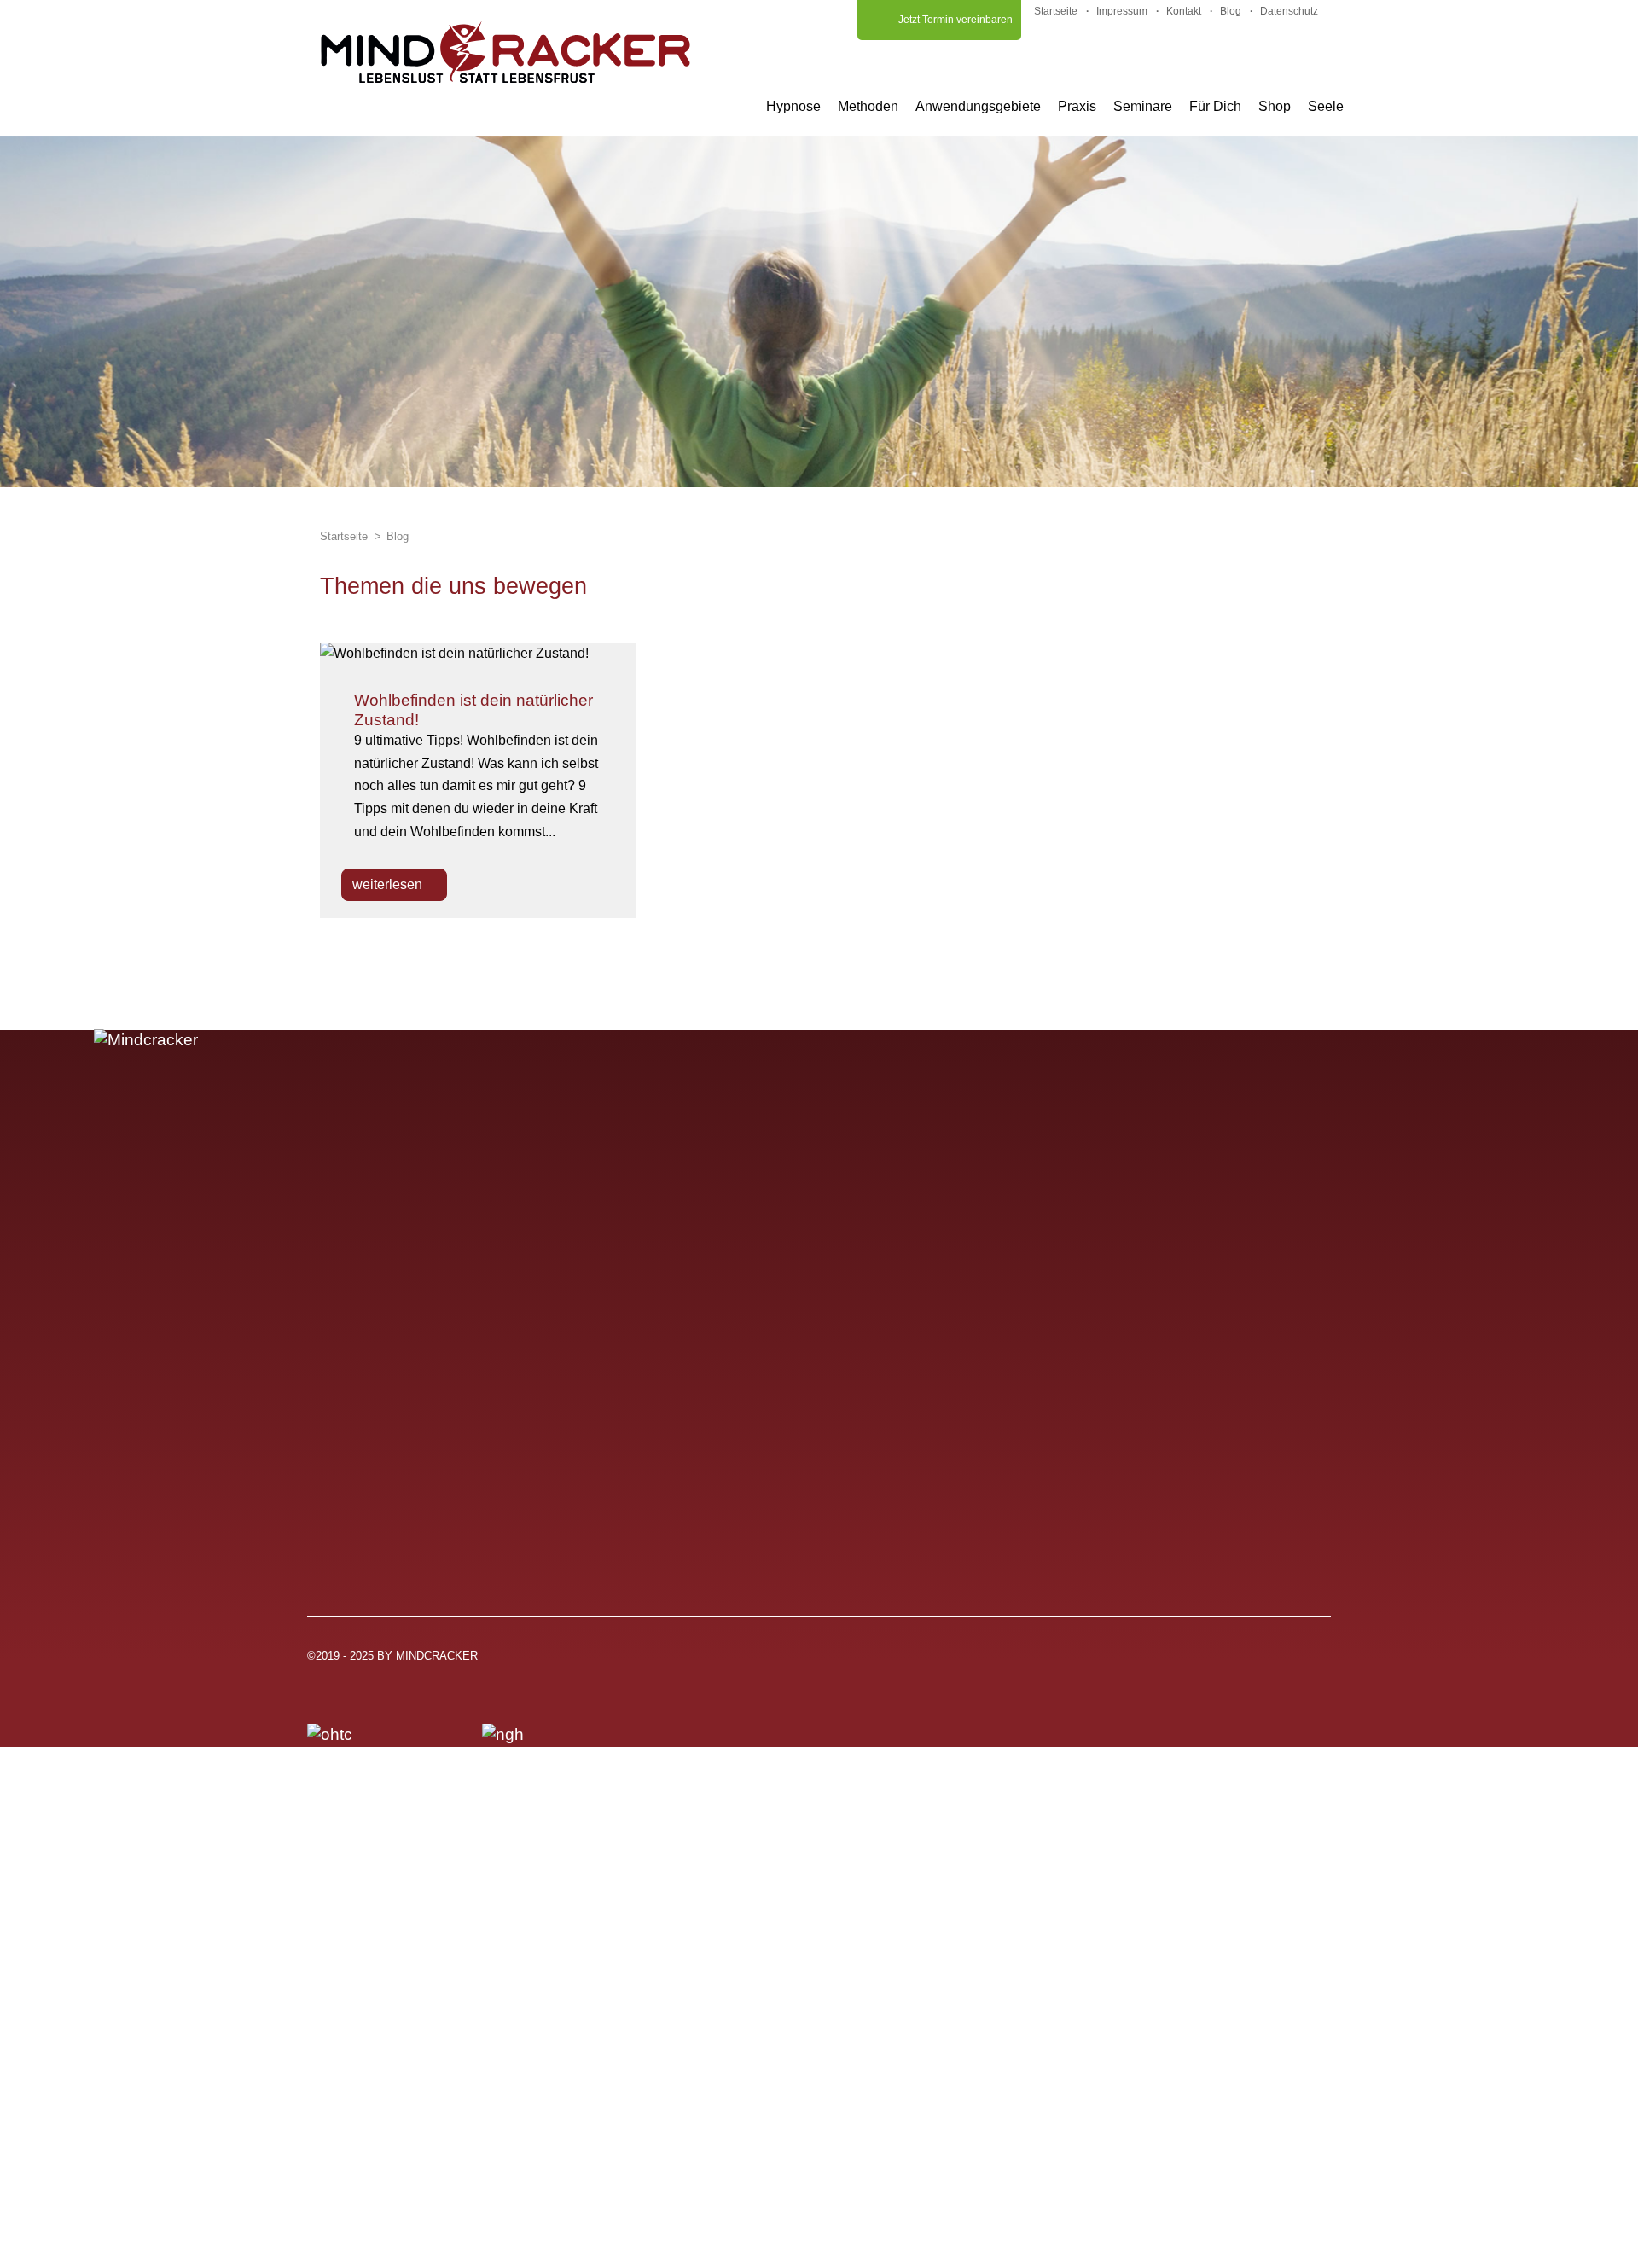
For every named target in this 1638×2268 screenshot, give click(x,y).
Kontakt (1184, 11)
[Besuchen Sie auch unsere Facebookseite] (1318, 1663)
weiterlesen (389, 884)
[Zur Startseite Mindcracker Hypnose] (462, 1117)
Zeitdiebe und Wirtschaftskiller (1129, 1494)
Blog (1231, 11)
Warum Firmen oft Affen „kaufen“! (1140, 1539)
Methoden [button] (868, 106)
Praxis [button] (1077, 106)
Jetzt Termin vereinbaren (955, 20)
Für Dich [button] (1215, 106)
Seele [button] (1326, 106)
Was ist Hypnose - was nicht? (432, 1516)
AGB (696, 1494)
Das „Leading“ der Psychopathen (1141, 1471)
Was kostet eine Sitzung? (417, 1539)
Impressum (1122, 11)
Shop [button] (1275, 106)
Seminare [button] (1143, 106)
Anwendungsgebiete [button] (978, 106)
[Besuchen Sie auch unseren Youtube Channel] (1231, 1663)
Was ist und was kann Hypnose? (444, 1448)
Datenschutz (1289, 11)
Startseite (1056, 11)
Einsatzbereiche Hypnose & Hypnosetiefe (477, 1471)
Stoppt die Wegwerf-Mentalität (1129, 1448)
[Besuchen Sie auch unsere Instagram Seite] (1274, 1663)
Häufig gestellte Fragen (764, 1448)
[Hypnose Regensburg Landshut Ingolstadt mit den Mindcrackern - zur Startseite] (505, 52)
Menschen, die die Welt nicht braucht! (1157, 1516)
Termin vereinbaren (749, 1539)
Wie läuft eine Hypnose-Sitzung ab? (456, 1494)
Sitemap (709, 1562)
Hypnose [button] (793, 106)
